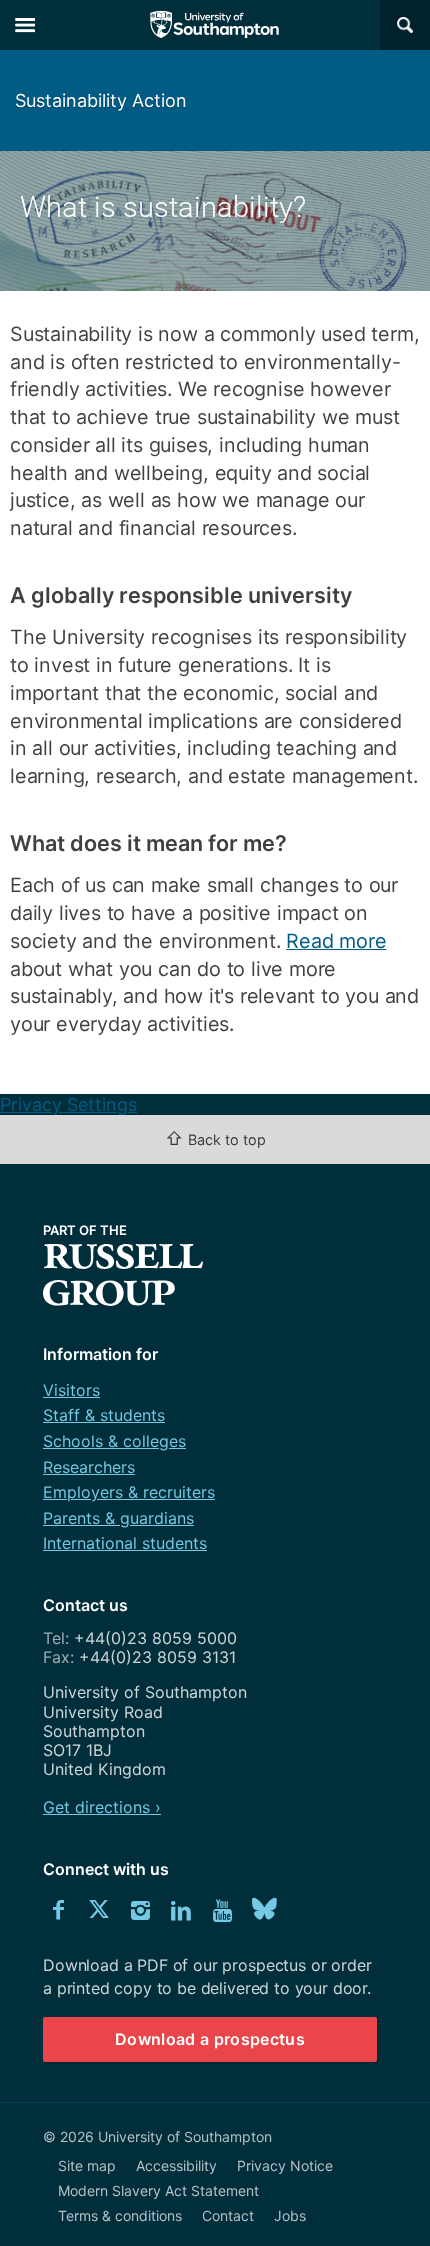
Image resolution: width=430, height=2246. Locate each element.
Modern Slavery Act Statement (158, 2190)
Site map (87, 2165)
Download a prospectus (210, 2039)
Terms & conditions (120, 2215)
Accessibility (176, 2165)
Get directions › (102, 1807)
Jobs (290, 2215)
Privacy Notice (285, 2165)
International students (125, 1543)
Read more (336, 941)
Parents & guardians (118, 1518)
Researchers (89, 1467)
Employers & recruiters (129, 1492)
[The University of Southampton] (215, 25)
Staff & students (104, 1415)
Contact (228, 2215)
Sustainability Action (101, 100)
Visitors (71, 1390)
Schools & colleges (114, 1441)
